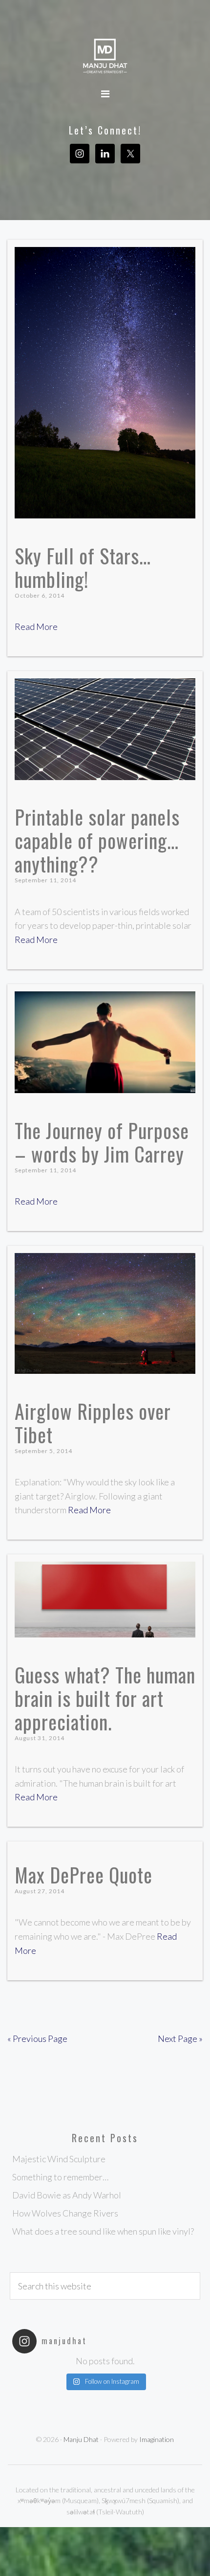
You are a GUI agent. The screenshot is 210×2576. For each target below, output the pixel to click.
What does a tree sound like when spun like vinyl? (103, 2231)
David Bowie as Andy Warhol (67, 2195)
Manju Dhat (105, 56)
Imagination (157, 2439)
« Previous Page (37, 2038)
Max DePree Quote (84, 1875)
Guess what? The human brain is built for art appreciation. (105, 1698)
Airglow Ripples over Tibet (93, 1423)
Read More (36, 627)
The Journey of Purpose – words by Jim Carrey (102, 1142)
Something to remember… (60, 2177)
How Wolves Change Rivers (65, 2213)
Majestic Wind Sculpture (59, 2159)
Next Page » (180, 2038)
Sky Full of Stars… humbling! (83, 567)
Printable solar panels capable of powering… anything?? (97, 840)
